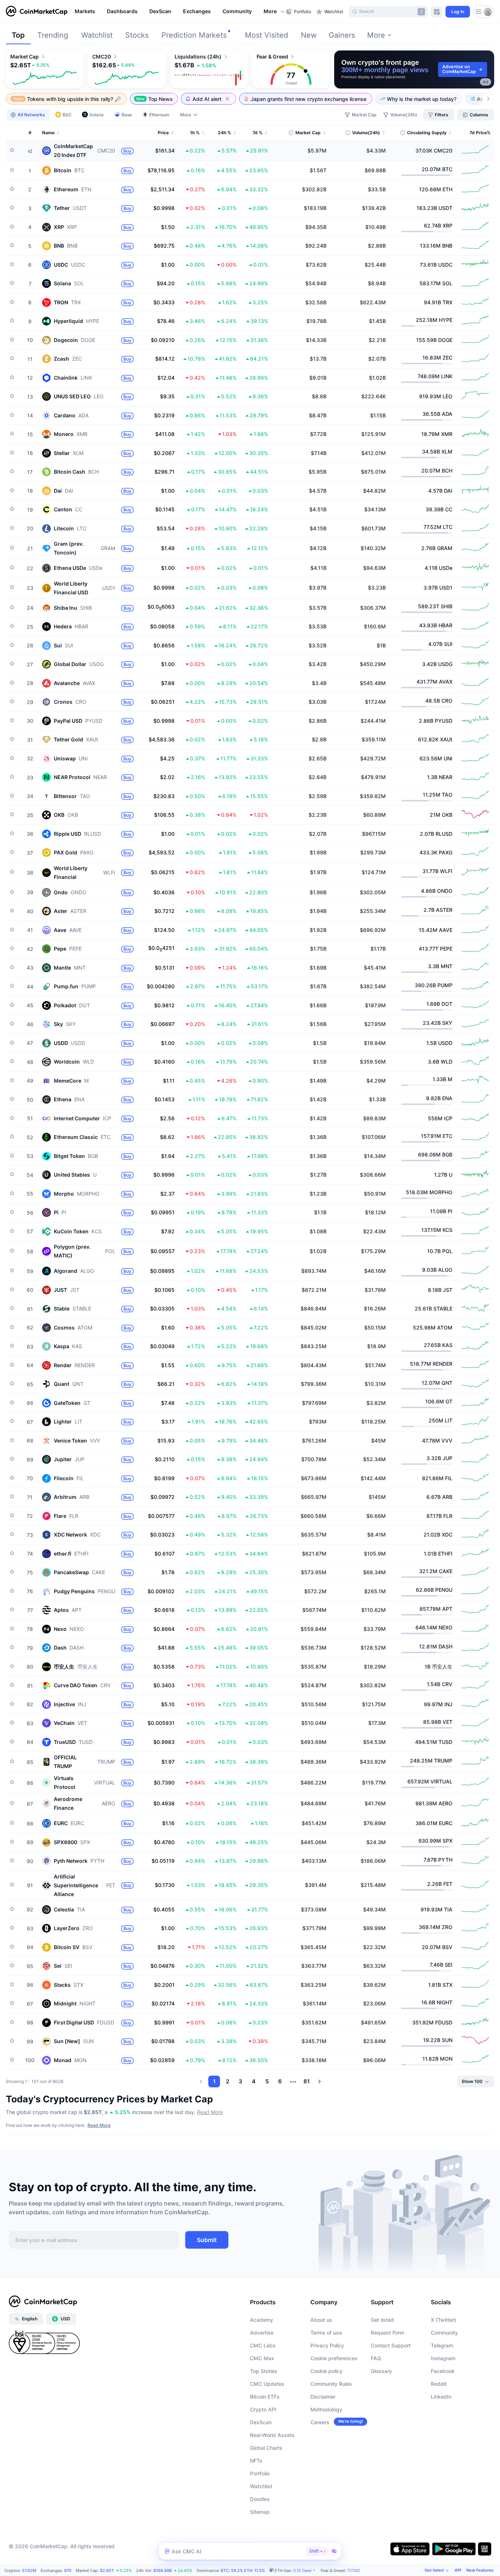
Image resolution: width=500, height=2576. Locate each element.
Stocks (137, 35)
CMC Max (262, 2358)
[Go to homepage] (37, 12)
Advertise (262, 2333)
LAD (400, 2571)
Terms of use (326, 2333)
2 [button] (227, 2081)
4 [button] (254, 2081)
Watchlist (261, 2486)
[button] (275, 12)
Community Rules (331, 2384)
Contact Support (391, 2345)
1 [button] (214, 2081)
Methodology (326, 2409)
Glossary (381, 2371)
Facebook (443, 2371)
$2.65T (107, 2571)
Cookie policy (327, 2371)
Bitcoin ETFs (265, 2397)
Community (444, 2333)
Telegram (442, 2345)
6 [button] (280, 2081)
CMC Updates (267, 2384)
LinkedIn (441, 2397)
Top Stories (264, 2371)
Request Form (387, 2333)
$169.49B (163, 2571)
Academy (262, 2320)
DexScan (261, 2422)
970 (68, 2571)
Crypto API (263, 2409)
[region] (178, 12)
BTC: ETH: (243, 2571)
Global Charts (266, 2448)
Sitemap (260, 2512)
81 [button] (307, 2081)
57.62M (29, 2571)
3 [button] (240, 2081)
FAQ (376, 2358)
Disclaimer (323, 2397)
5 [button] (267, 2081)
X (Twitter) (443, 2320)
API (458, 2570)
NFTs (256, 2461)
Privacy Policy (327, 2345)
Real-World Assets (272, 2435)
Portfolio (260, 2473)
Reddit (439, 2384)
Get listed (382, 2320)
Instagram (443, 2358)
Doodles (260, 2499)
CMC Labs (263, 2345)
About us (321, 2320)
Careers (320, 2422)
